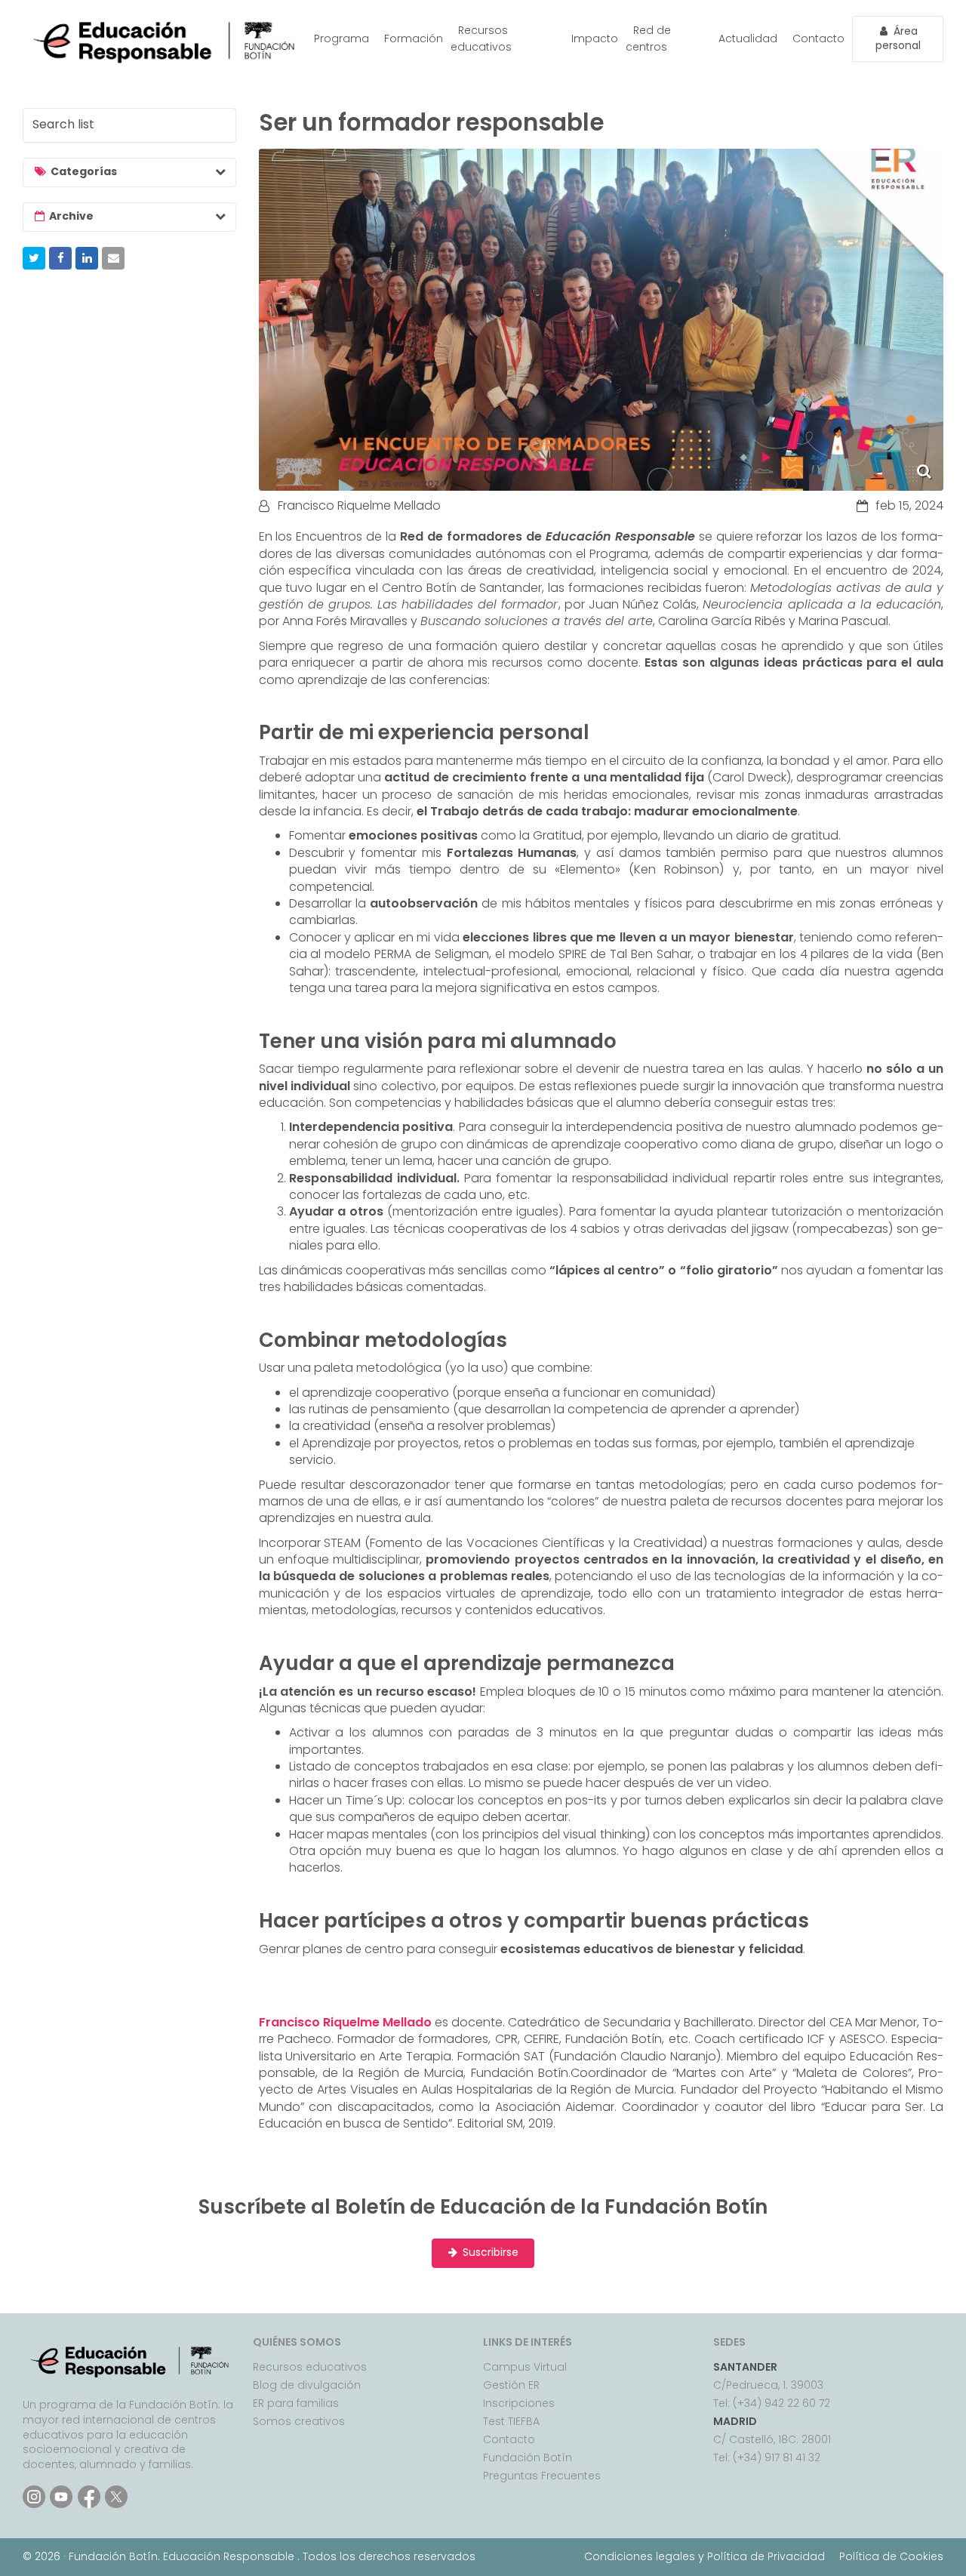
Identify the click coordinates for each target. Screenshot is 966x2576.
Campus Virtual (525, 2367)
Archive (71, 216)
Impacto (595, 39)
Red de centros (648, 39)
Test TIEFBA (511, 2421)
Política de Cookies (891, 2556)
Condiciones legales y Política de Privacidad (705, 2556)
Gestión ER (511, 2385)
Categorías (84, 171)
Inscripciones (519, 2403)
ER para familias (296, 2403)
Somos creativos (299, 2421)
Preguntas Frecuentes (542, 2476)
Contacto (818, 39)
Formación (414, 39)
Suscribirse (491, 2252)
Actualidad (748, 39)
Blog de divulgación (307, 2385)
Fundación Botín (528, 2457)
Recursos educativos (481, 39)
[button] (34, 258)
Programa (341, 39)
